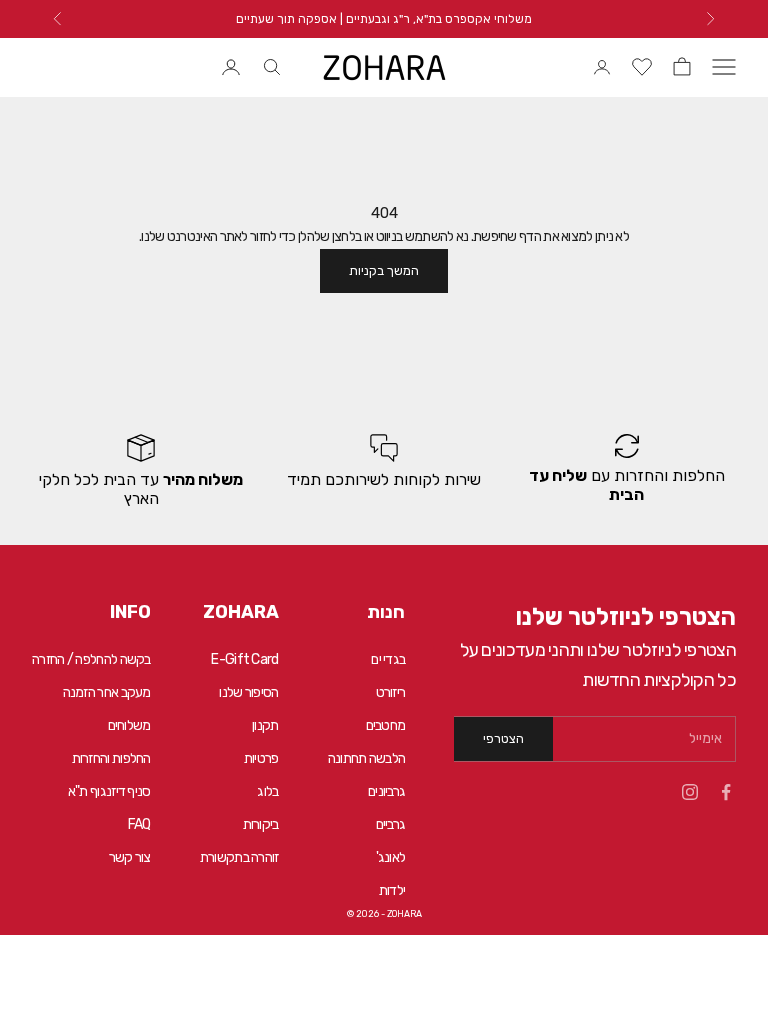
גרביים (391, 824)
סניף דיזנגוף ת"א (109, 791)
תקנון (265, 725)
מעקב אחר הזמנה (107, 692)
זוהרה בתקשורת (239, 857)
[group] (626, 471)
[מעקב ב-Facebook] (726, 792)
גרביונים (386, 791)
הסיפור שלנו (248, 692)
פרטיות (261, 758)
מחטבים (386, 725)
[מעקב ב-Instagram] (690, 792)
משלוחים (129, 725)
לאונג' (391, 857)
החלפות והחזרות (111, 758)
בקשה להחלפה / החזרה (91, 659)
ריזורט (391, 692)
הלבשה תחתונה (367, 758)
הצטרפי (503, 738)
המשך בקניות (384, 270)
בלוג (267, 791)
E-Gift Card (244, 659)
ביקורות (261, 824)
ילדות (392, 890)
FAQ (139, 824)
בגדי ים (388, 659)
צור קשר (130, 857)
